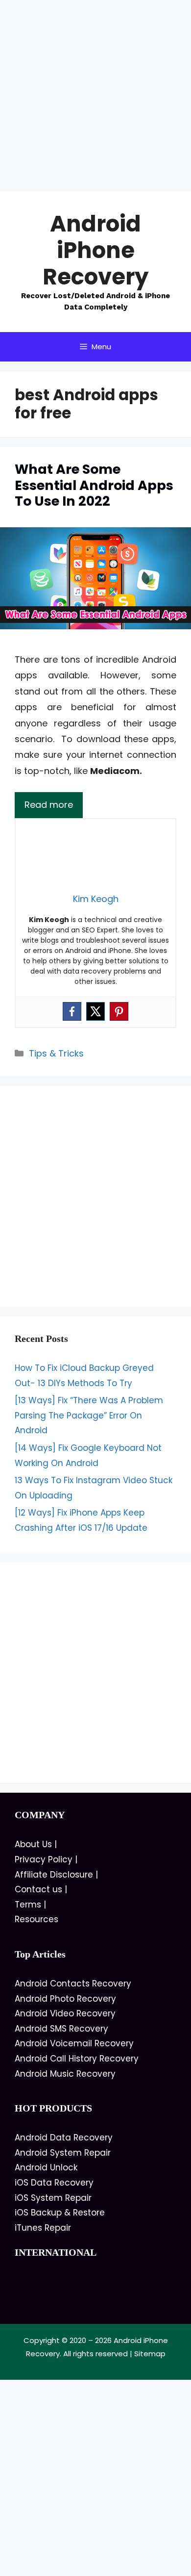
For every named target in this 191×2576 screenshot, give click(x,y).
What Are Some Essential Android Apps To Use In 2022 (94, 485)
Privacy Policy (44, 1859)
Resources (36, 1919)
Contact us (38, 1889)
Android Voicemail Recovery (74, 2043)
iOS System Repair (53, 2198)
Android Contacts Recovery (73, 1984)
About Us (33, 1844)
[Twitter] (95, 1011)
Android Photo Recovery (65, 1999)
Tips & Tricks (56, 1053)
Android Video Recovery (65, 2013)
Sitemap (150, 2354)
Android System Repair (63, 2153)
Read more (49, 805)
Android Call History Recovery (77, 2059)
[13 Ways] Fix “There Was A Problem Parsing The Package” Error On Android (89, 1415)
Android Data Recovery (64, 2138)
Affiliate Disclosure (54, 1875)
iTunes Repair (43, 2228)
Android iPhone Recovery (95, 250)
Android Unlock (46, 2167)
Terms (28, 1905)
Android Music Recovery (65, 2074)
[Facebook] (72, 1011)
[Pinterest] (119, 1011)
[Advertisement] (95, 96)
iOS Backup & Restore (60, 2213)
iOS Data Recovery (54, 2183)
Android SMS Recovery (61, 2029)
